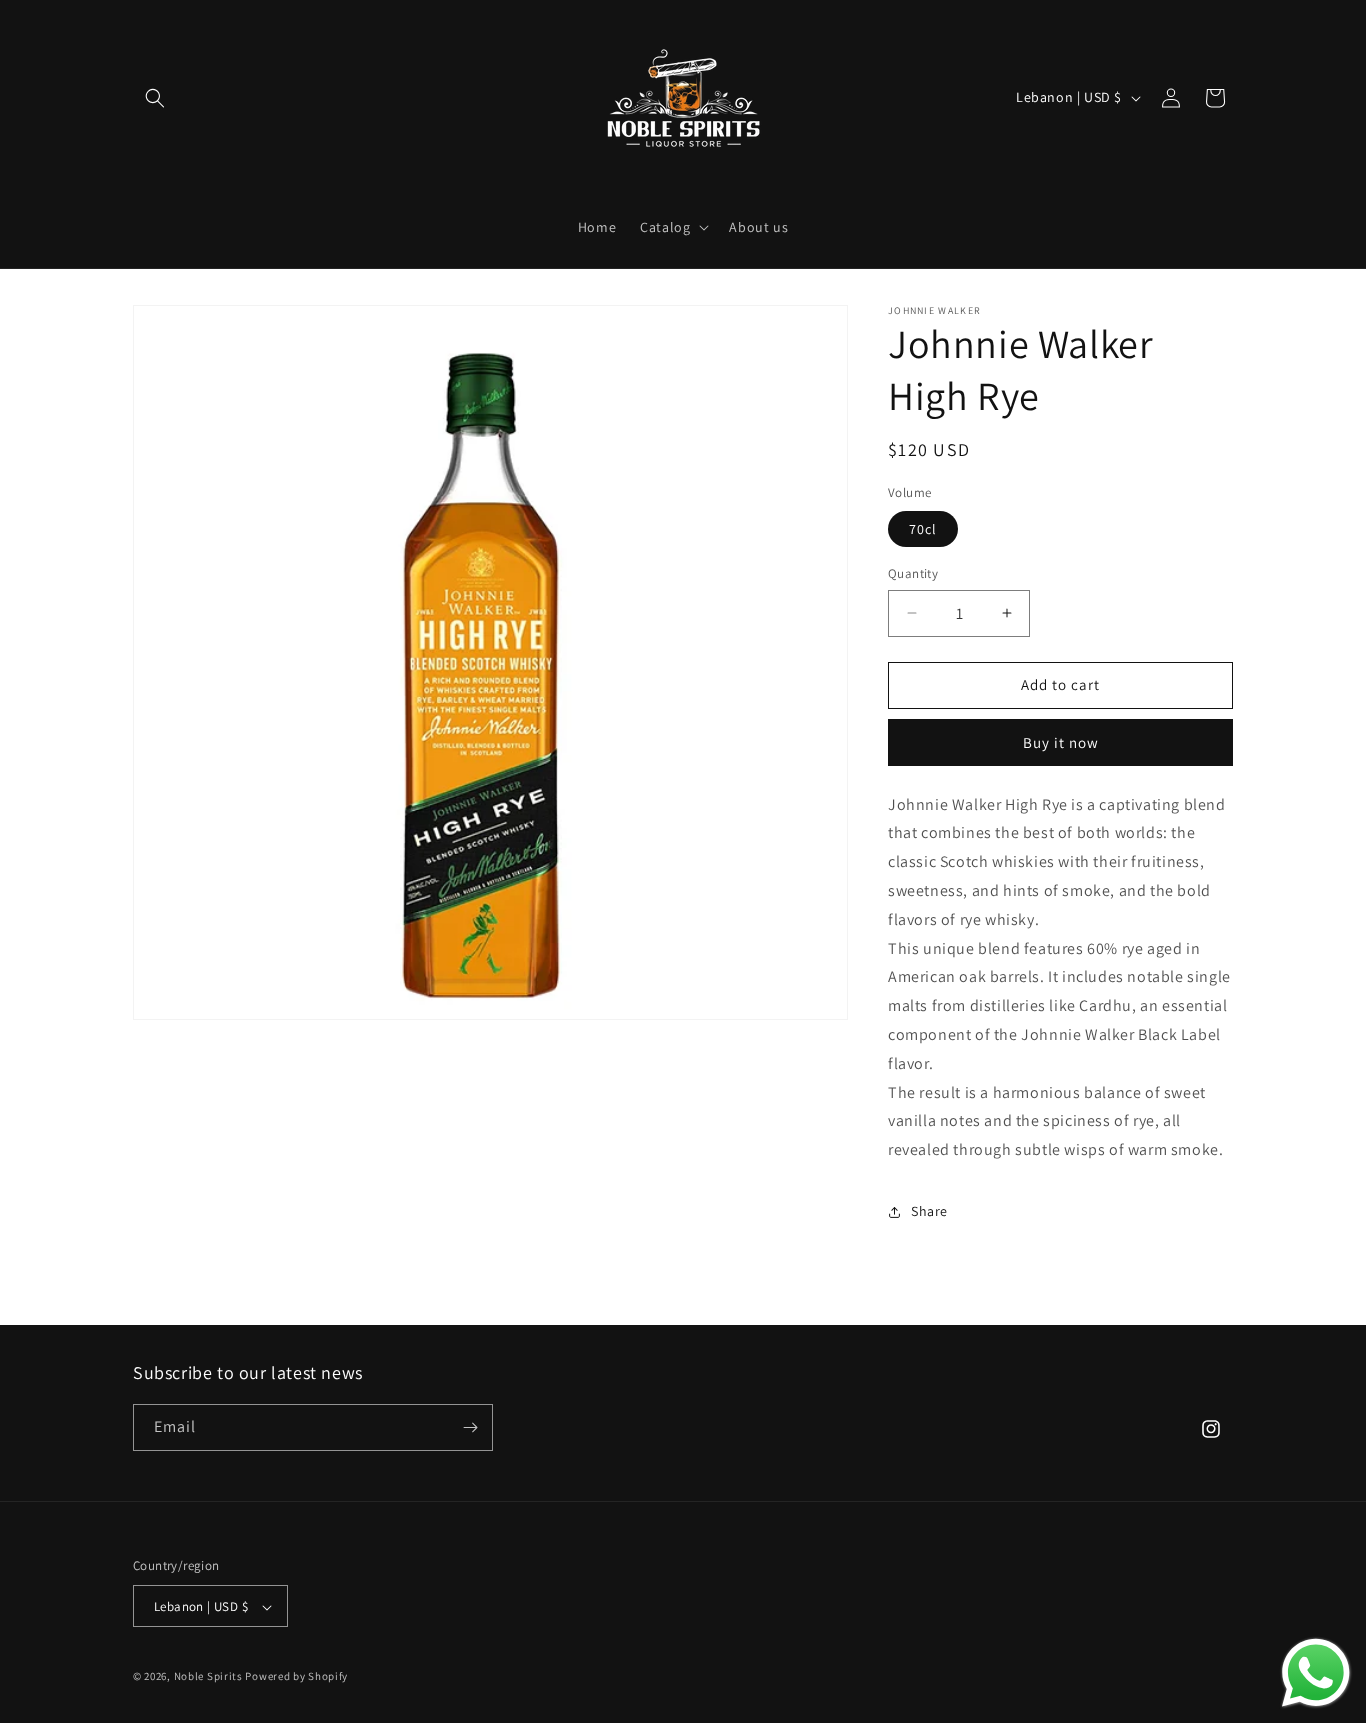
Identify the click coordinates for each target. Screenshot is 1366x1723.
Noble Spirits (208, 1677)
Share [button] (929, 1211)
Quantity (913, 573)
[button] (155, 98)
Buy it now (1061, 742)
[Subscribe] (470, 1427)
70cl (923, 529)
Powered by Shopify (296, 1677)
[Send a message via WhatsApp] (1316, 1673)
